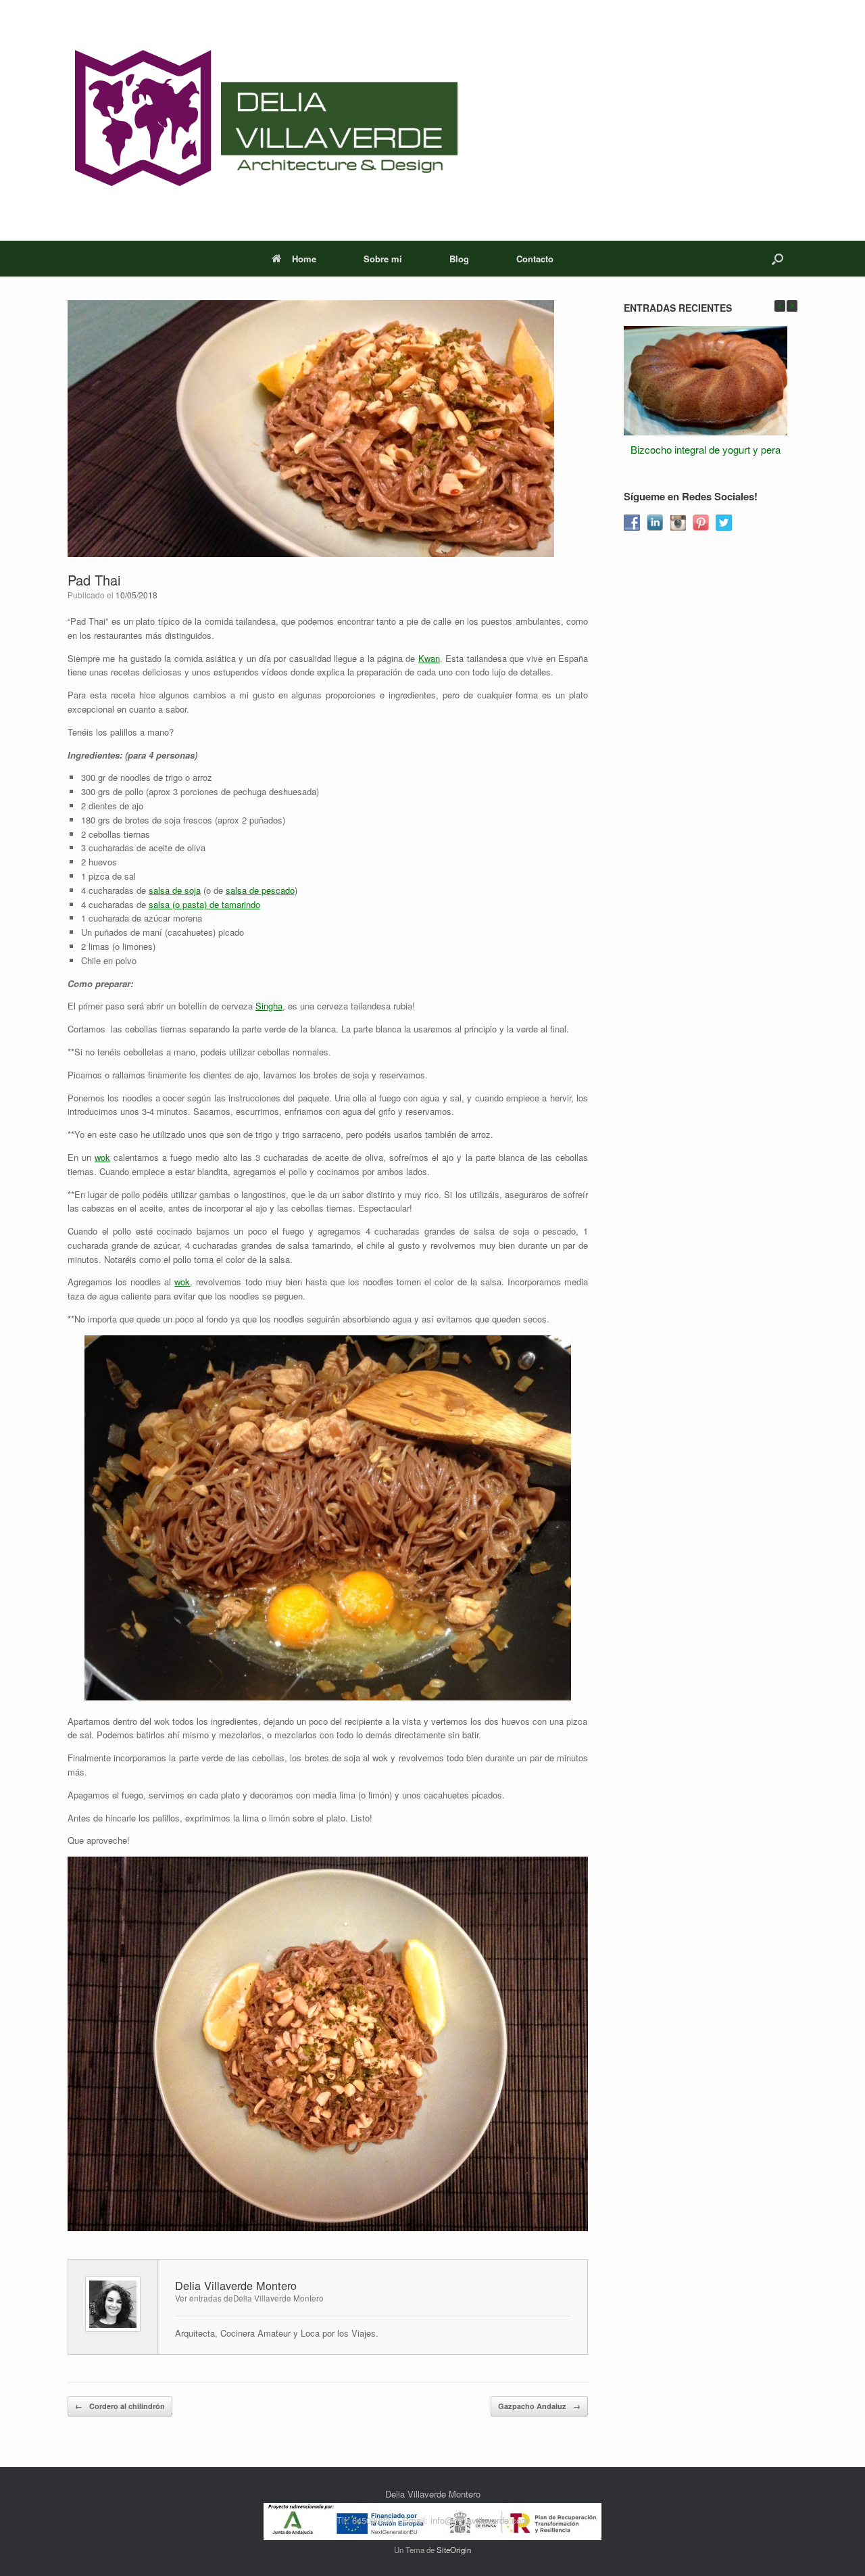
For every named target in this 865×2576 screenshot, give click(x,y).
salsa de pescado (260, 890)
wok (102, 1157)
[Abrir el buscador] (777, 259)
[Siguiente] (792, 306)
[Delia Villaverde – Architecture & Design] (263, 120)
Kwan (429, 658)
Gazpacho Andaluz (539, 2406)
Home (304, 259)
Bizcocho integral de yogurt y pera (706, 449)
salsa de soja (175, 890)
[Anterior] (780, 306)
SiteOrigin (454, 2550)
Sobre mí (383, 259)
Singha (269, 1006)
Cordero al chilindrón (120, 2406)
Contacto (535, 259)
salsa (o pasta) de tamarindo (204, 904)
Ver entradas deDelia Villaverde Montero (249, 2298)
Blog (459, 259)
